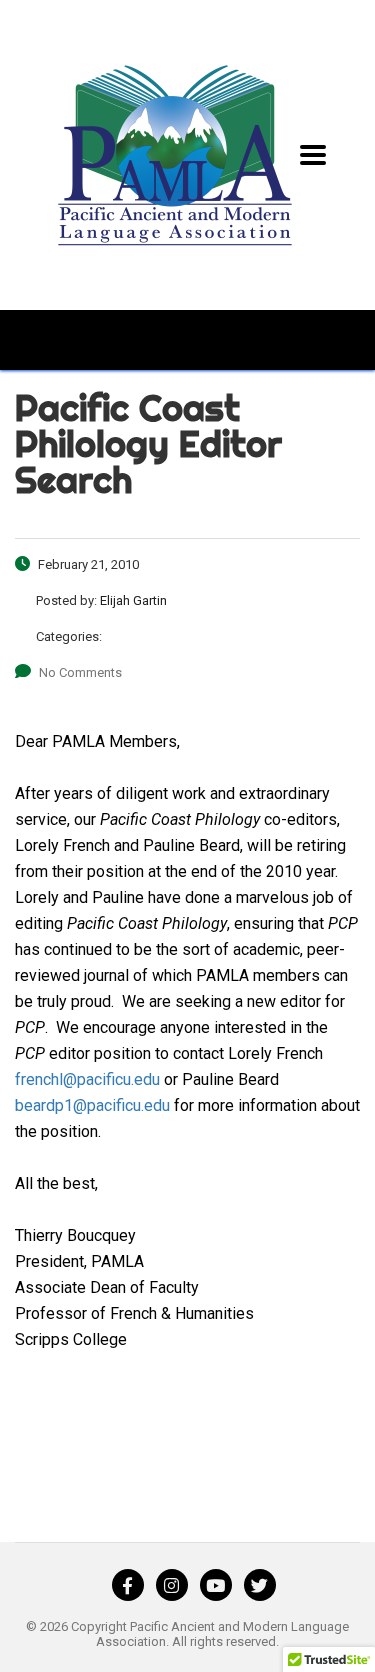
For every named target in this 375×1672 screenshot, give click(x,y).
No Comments (80, 672)
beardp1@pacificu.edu (92, 1105)
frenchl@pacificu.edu (87, 1079)
